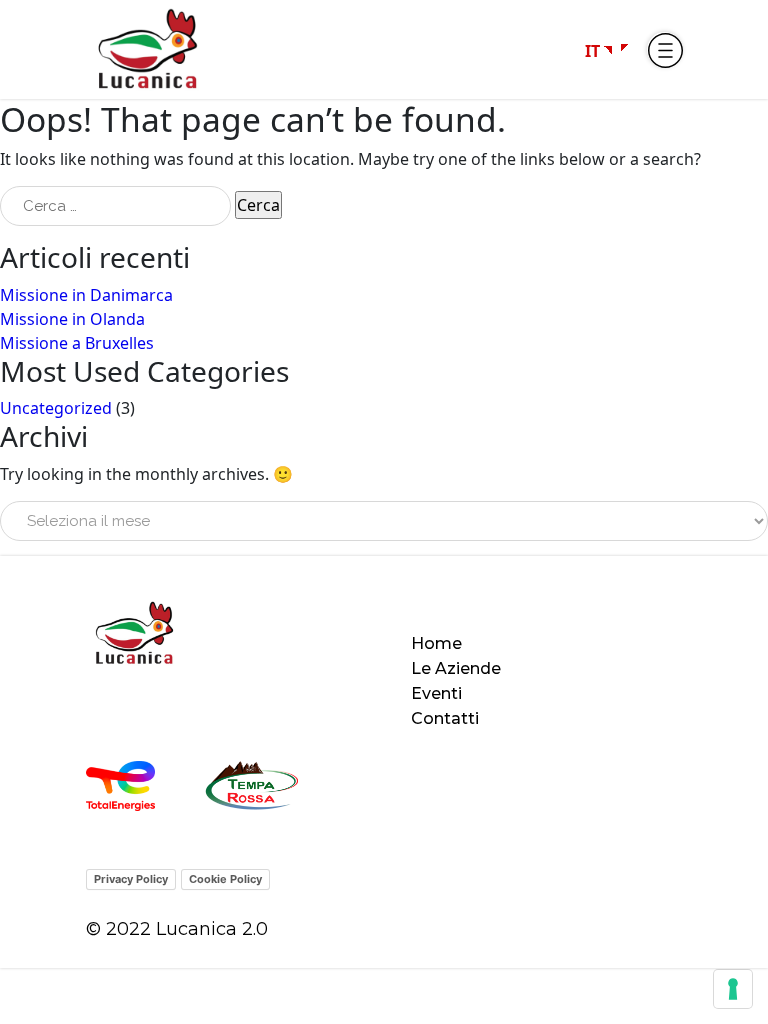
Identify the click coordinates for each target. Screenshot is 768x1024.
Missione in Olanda (72, 319)
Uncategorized (56, 408)
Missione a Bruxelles (77, 343)
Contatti (445, 718)
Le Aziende (456, 668)
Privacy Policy (131, 879)
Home (436, 643)
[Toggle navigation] (664, 49)
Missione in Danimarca (86, 295)
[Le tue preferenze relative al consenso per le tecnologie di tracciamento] (733, 989)
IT (592, 51)
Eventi (436, 693)
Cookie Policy (225, 879)
